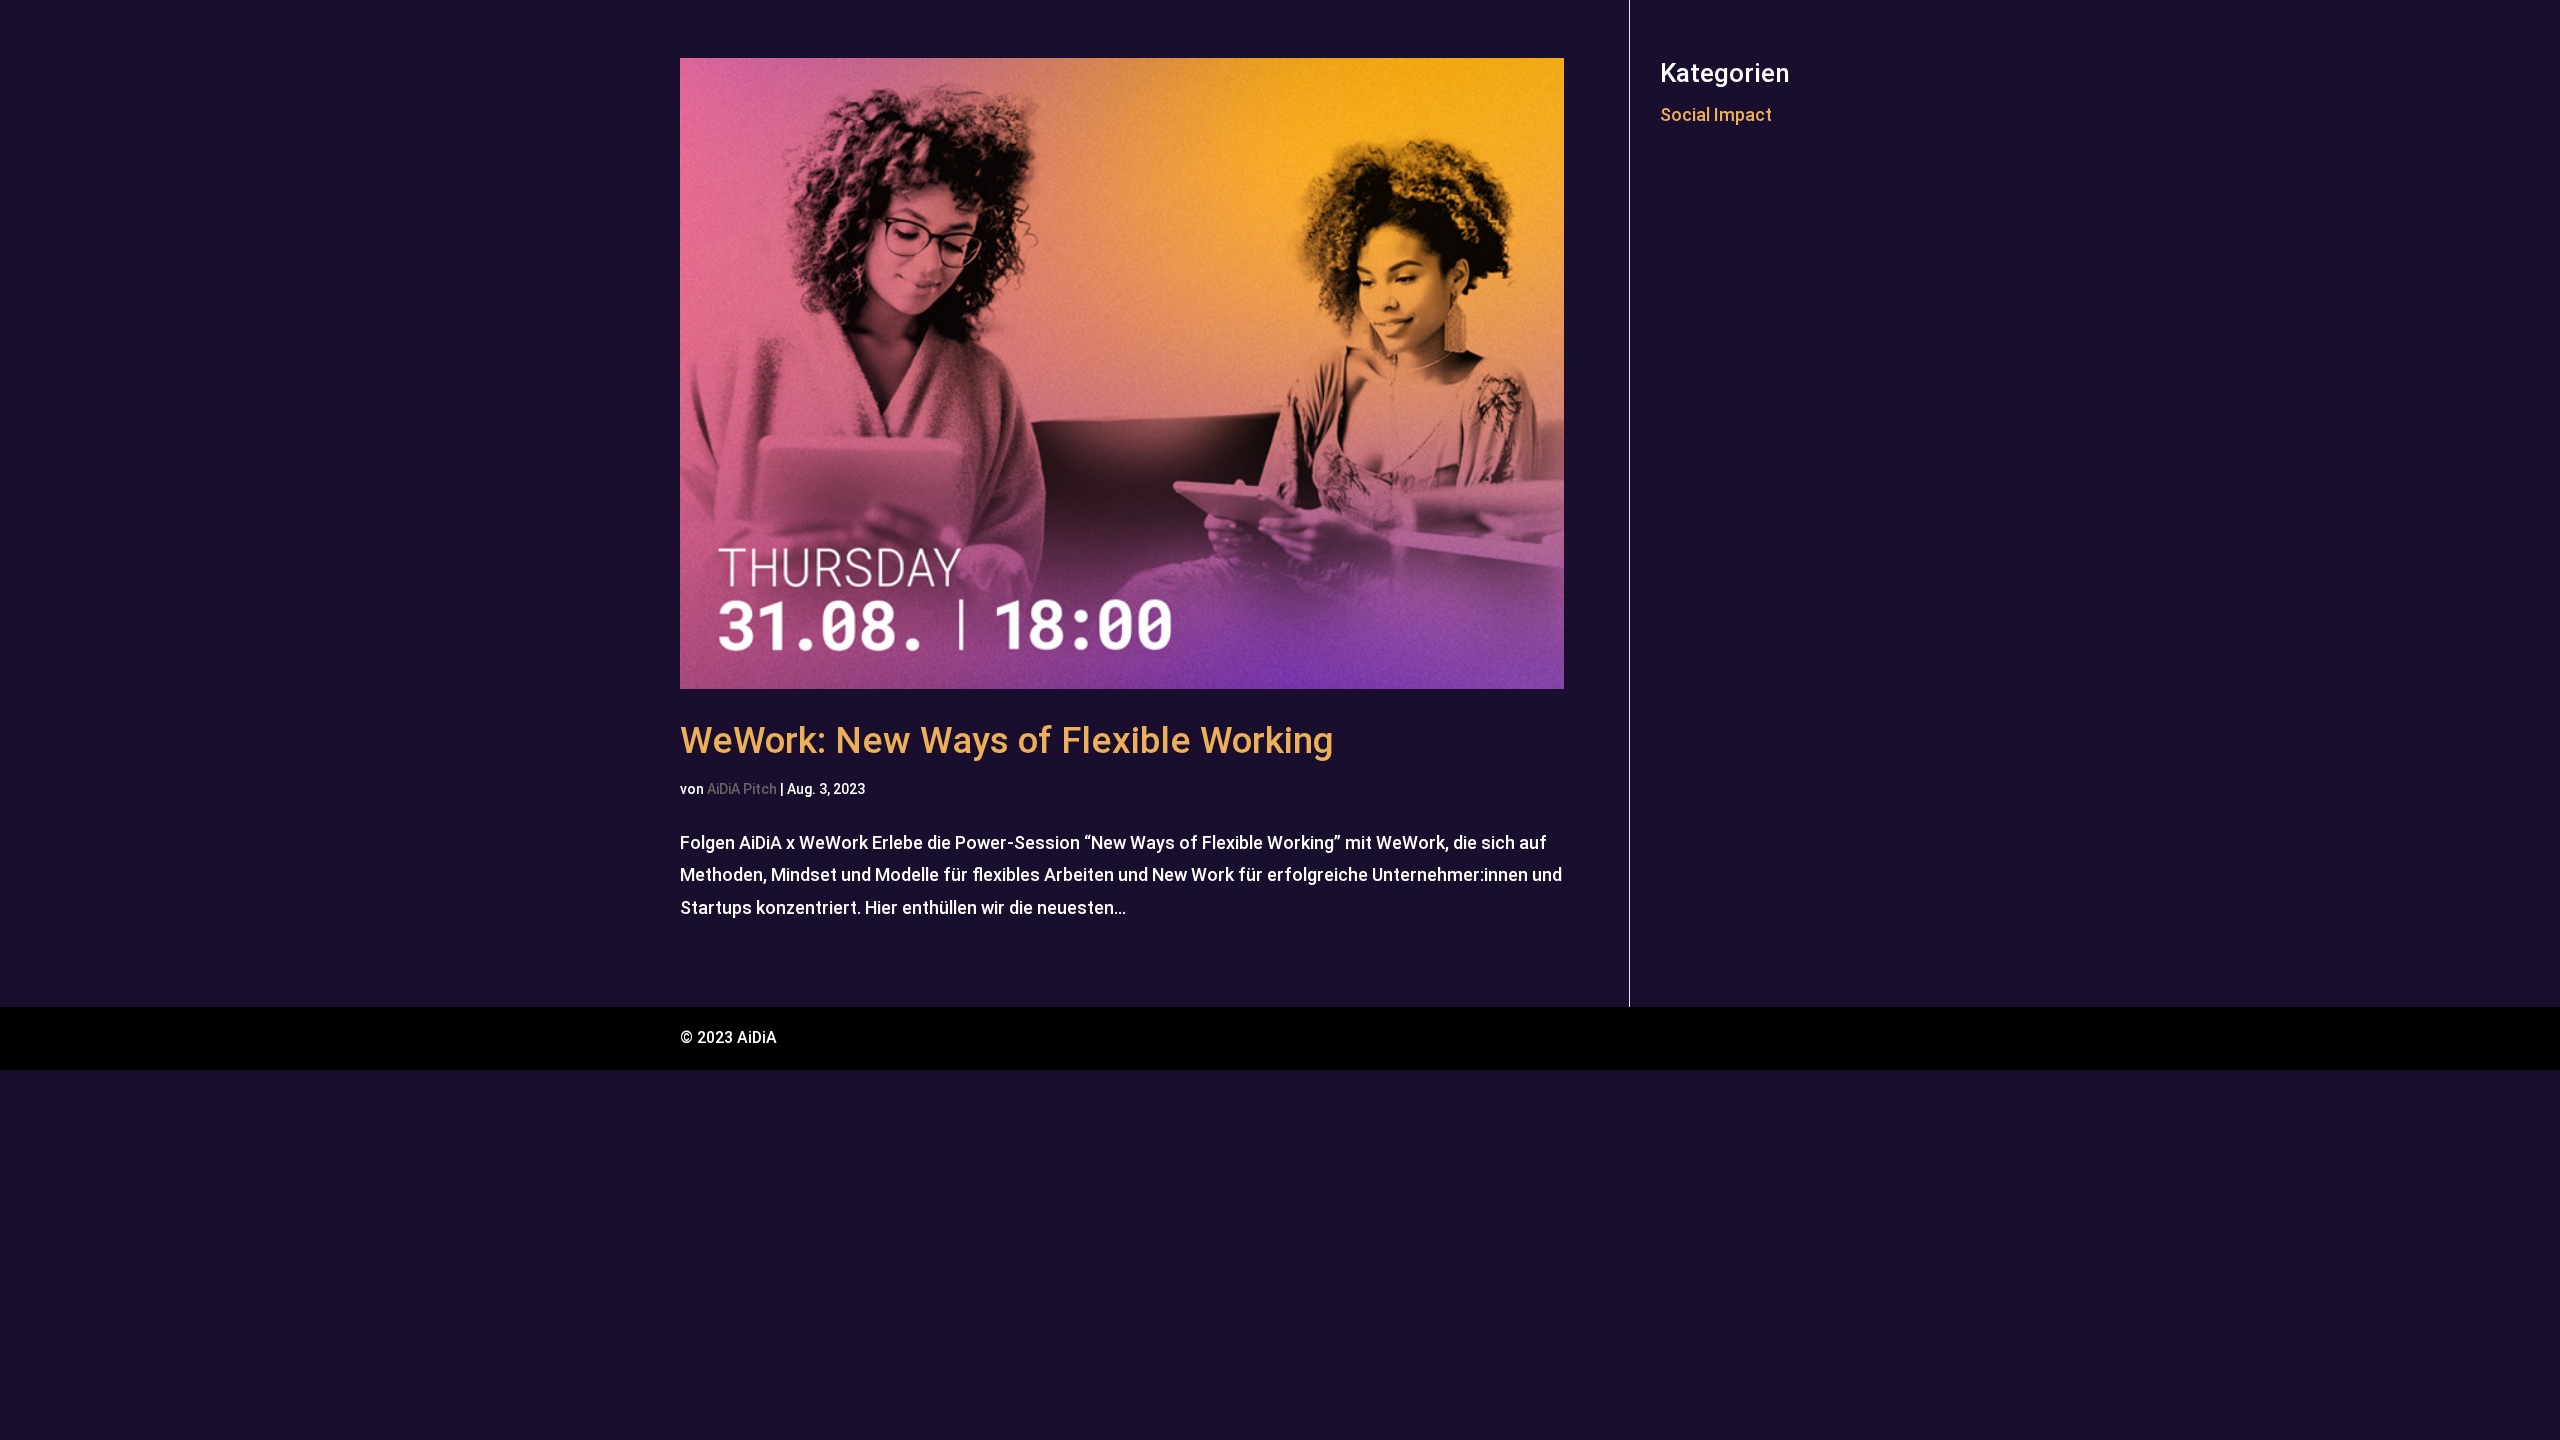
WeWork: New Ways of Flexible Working (1007, 740)
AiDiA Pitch (742, 789)
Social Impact (1716, 114)
